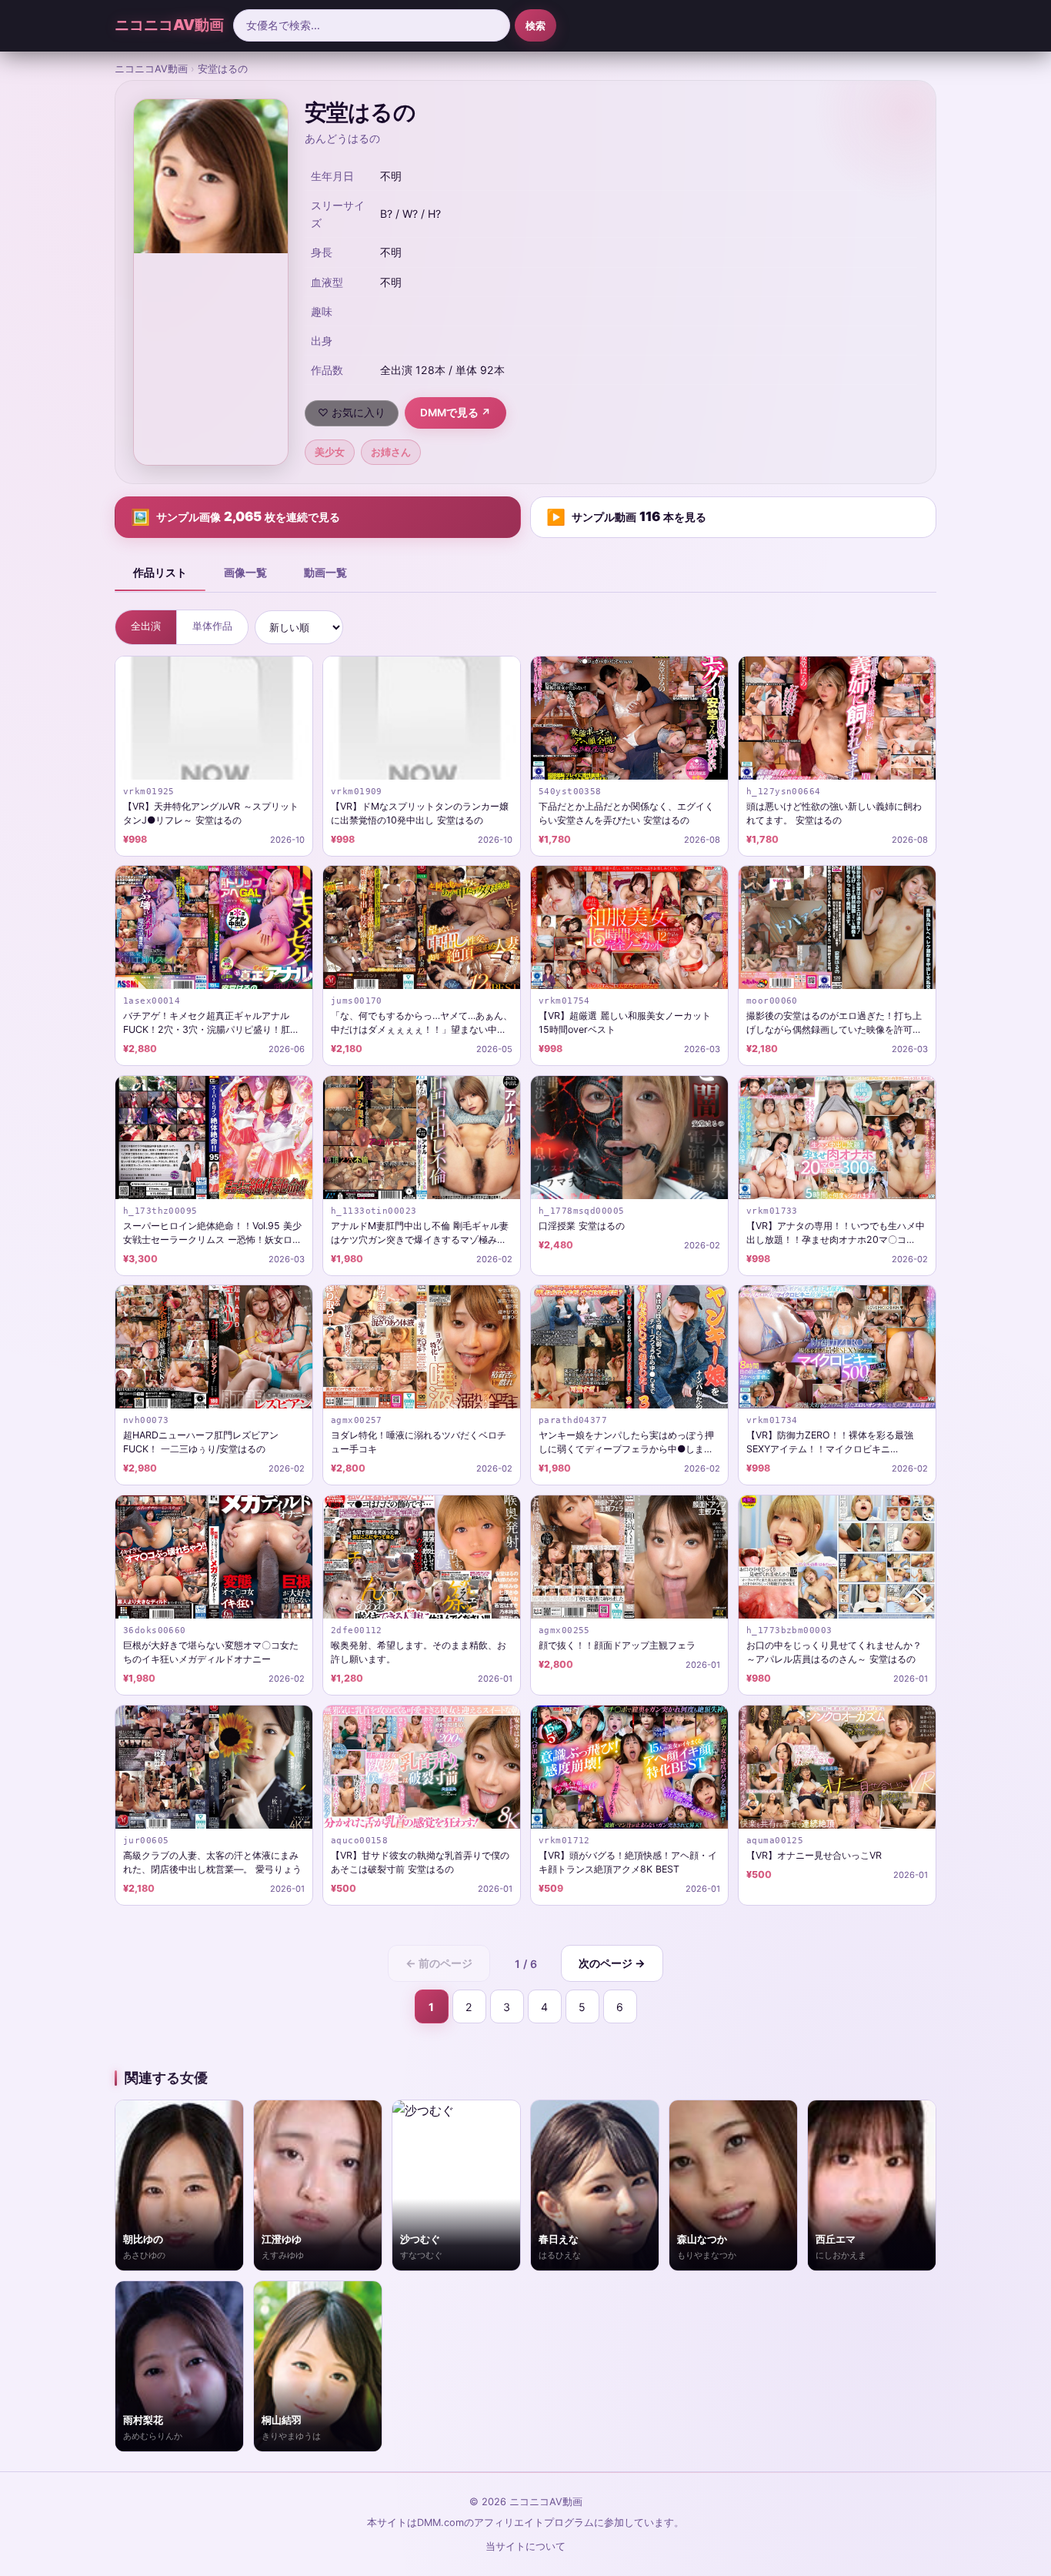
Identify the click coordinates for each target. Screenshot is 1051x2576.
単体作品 (212, 626)
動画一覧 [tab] (325, 572)
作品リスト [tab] (160, 572)
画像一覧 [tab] (245, 572)
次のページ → (612, 1963)
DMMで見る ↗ (455, 413)
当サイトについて (525, 2546)
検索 (536, 25)
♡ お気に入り (352, 413)
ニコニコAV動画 (169, 25)
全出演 (146, 626)
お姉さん (391, 452)
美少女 (330, 452)
